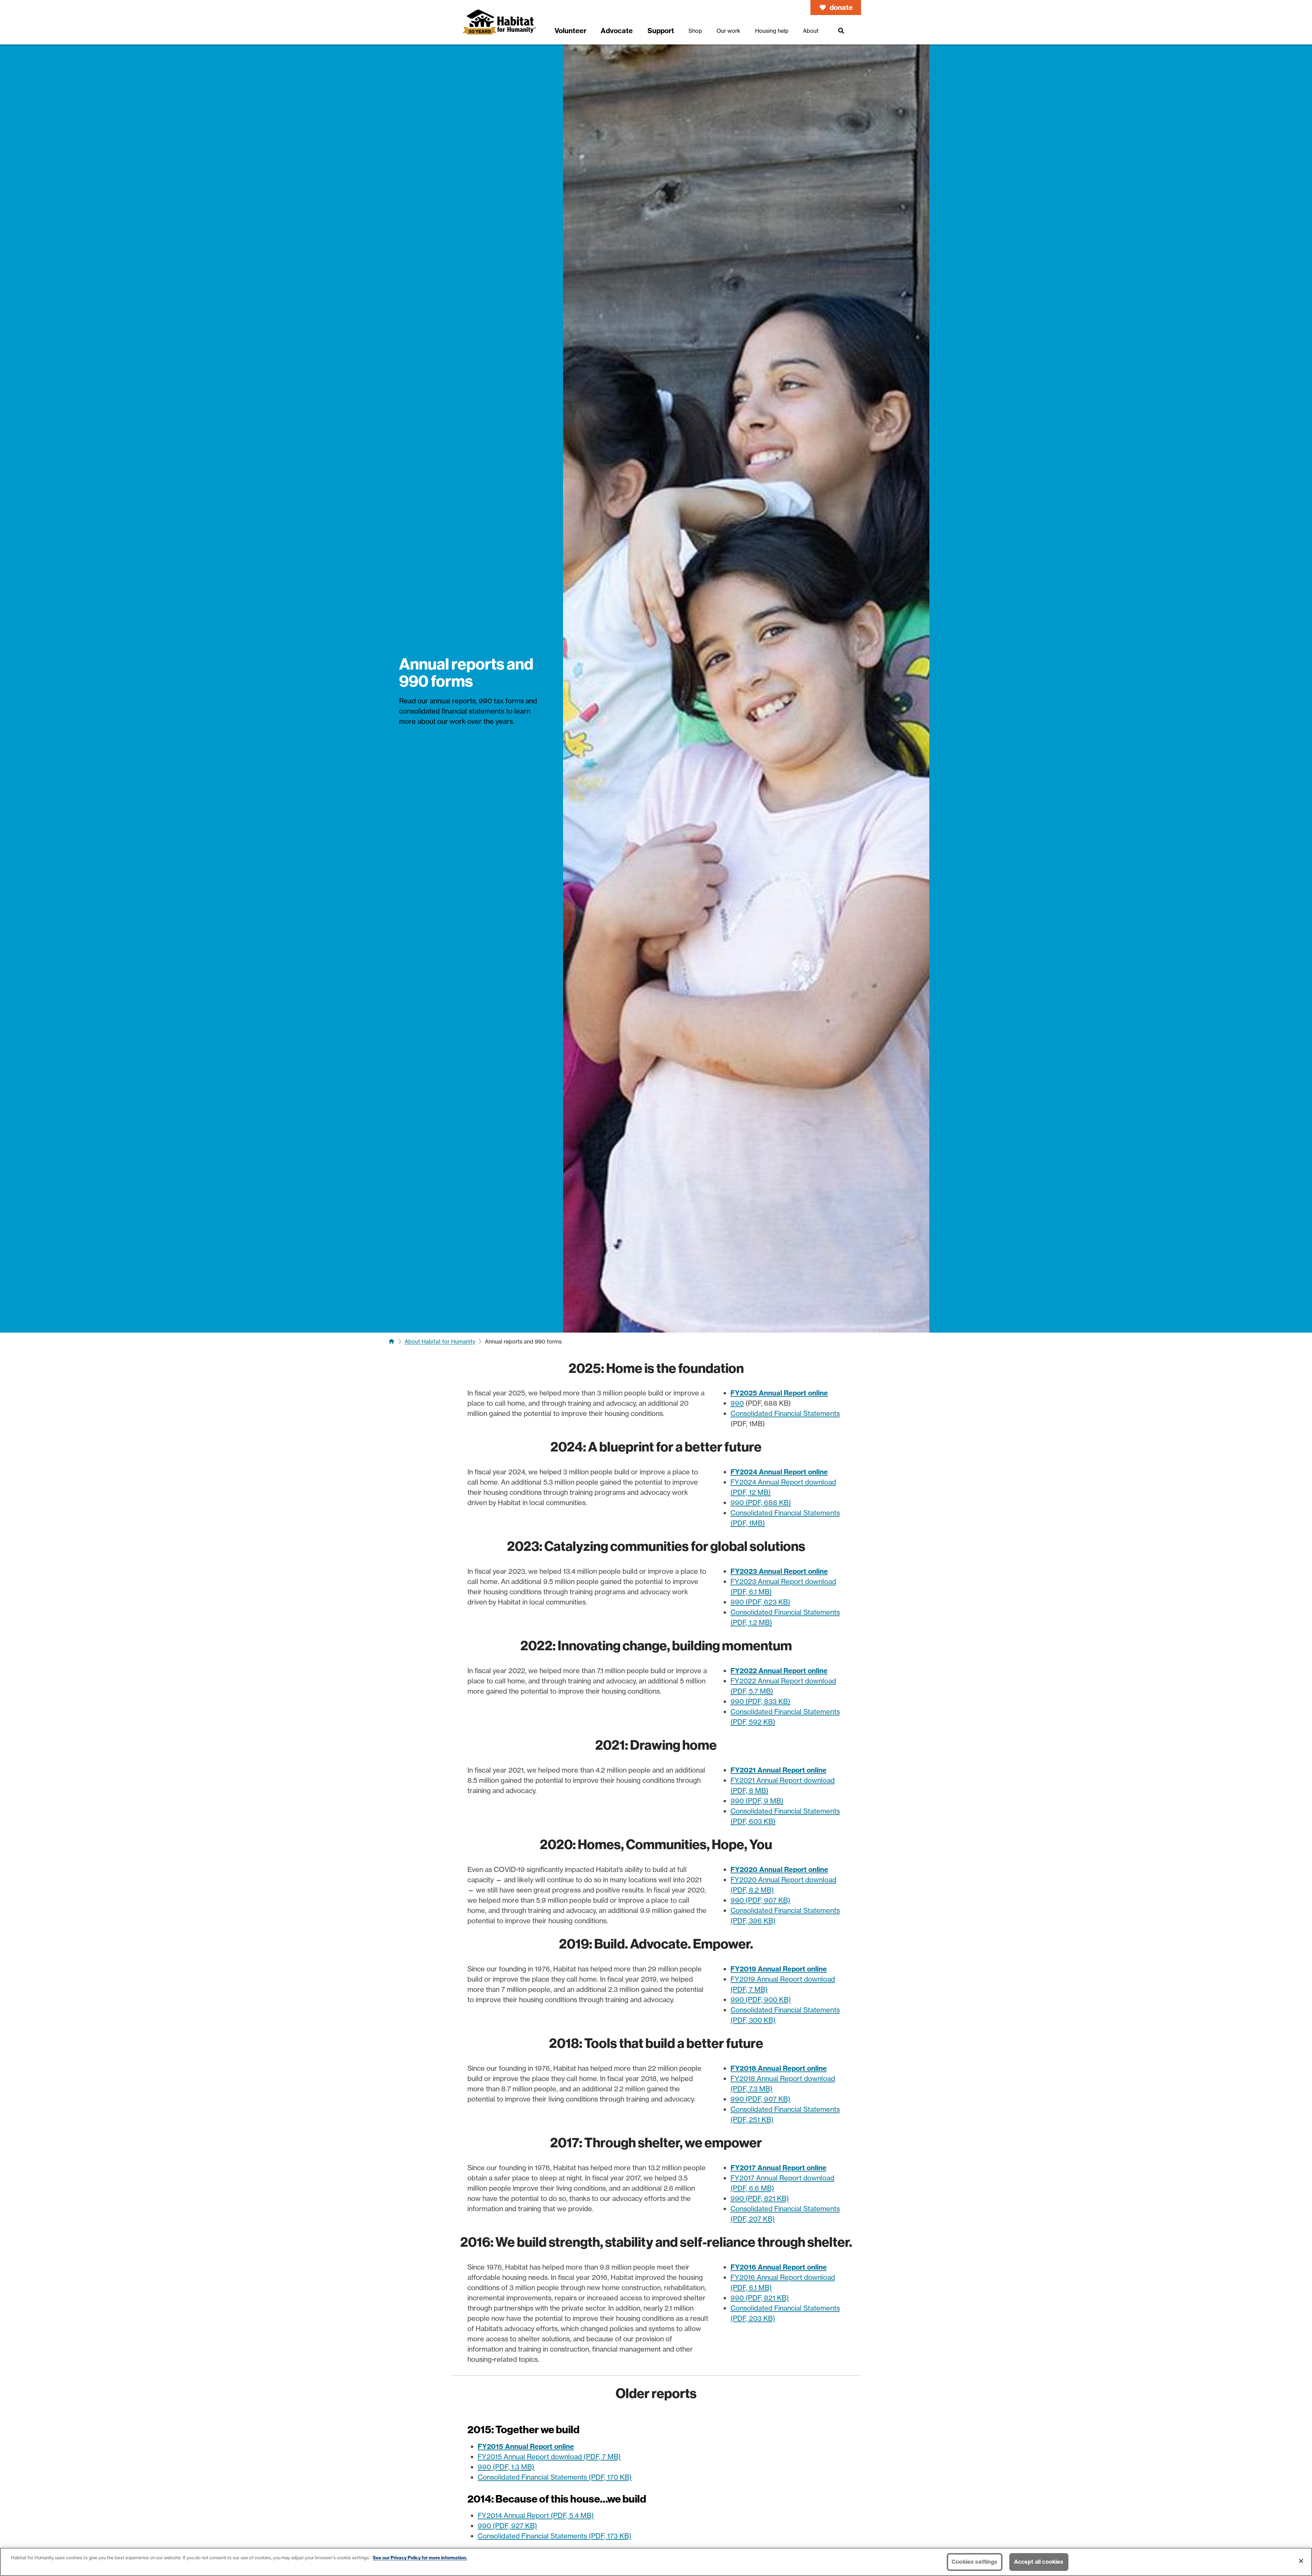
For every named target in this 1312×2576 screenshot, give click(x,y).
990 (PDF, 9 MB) (757, 1801)
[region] (656, 2562)
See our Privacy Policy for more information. (420, 2558)
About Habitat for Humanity (440, 1341)
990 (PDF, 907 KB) (760, 1900)
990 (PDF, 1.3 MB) (506, 2467)
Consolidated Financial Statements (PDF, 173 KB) (555, 2536)
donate (841, 7)
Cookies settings (975, 2562)
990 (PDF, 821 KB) (760, 2198)
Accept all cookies (1039, 2562)
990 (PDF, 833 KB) (760, 1701)
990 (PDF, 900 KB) (761, 2000)
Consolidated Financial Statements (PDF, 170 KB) (555, 2477)
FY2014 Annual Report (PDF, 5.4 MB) (536, 2515)
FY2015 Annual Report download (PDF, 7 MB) (549, 2457)
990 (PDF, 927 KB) (507, 2526)
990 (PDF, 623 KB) (760, 1602)
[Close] (1301, 2561)
